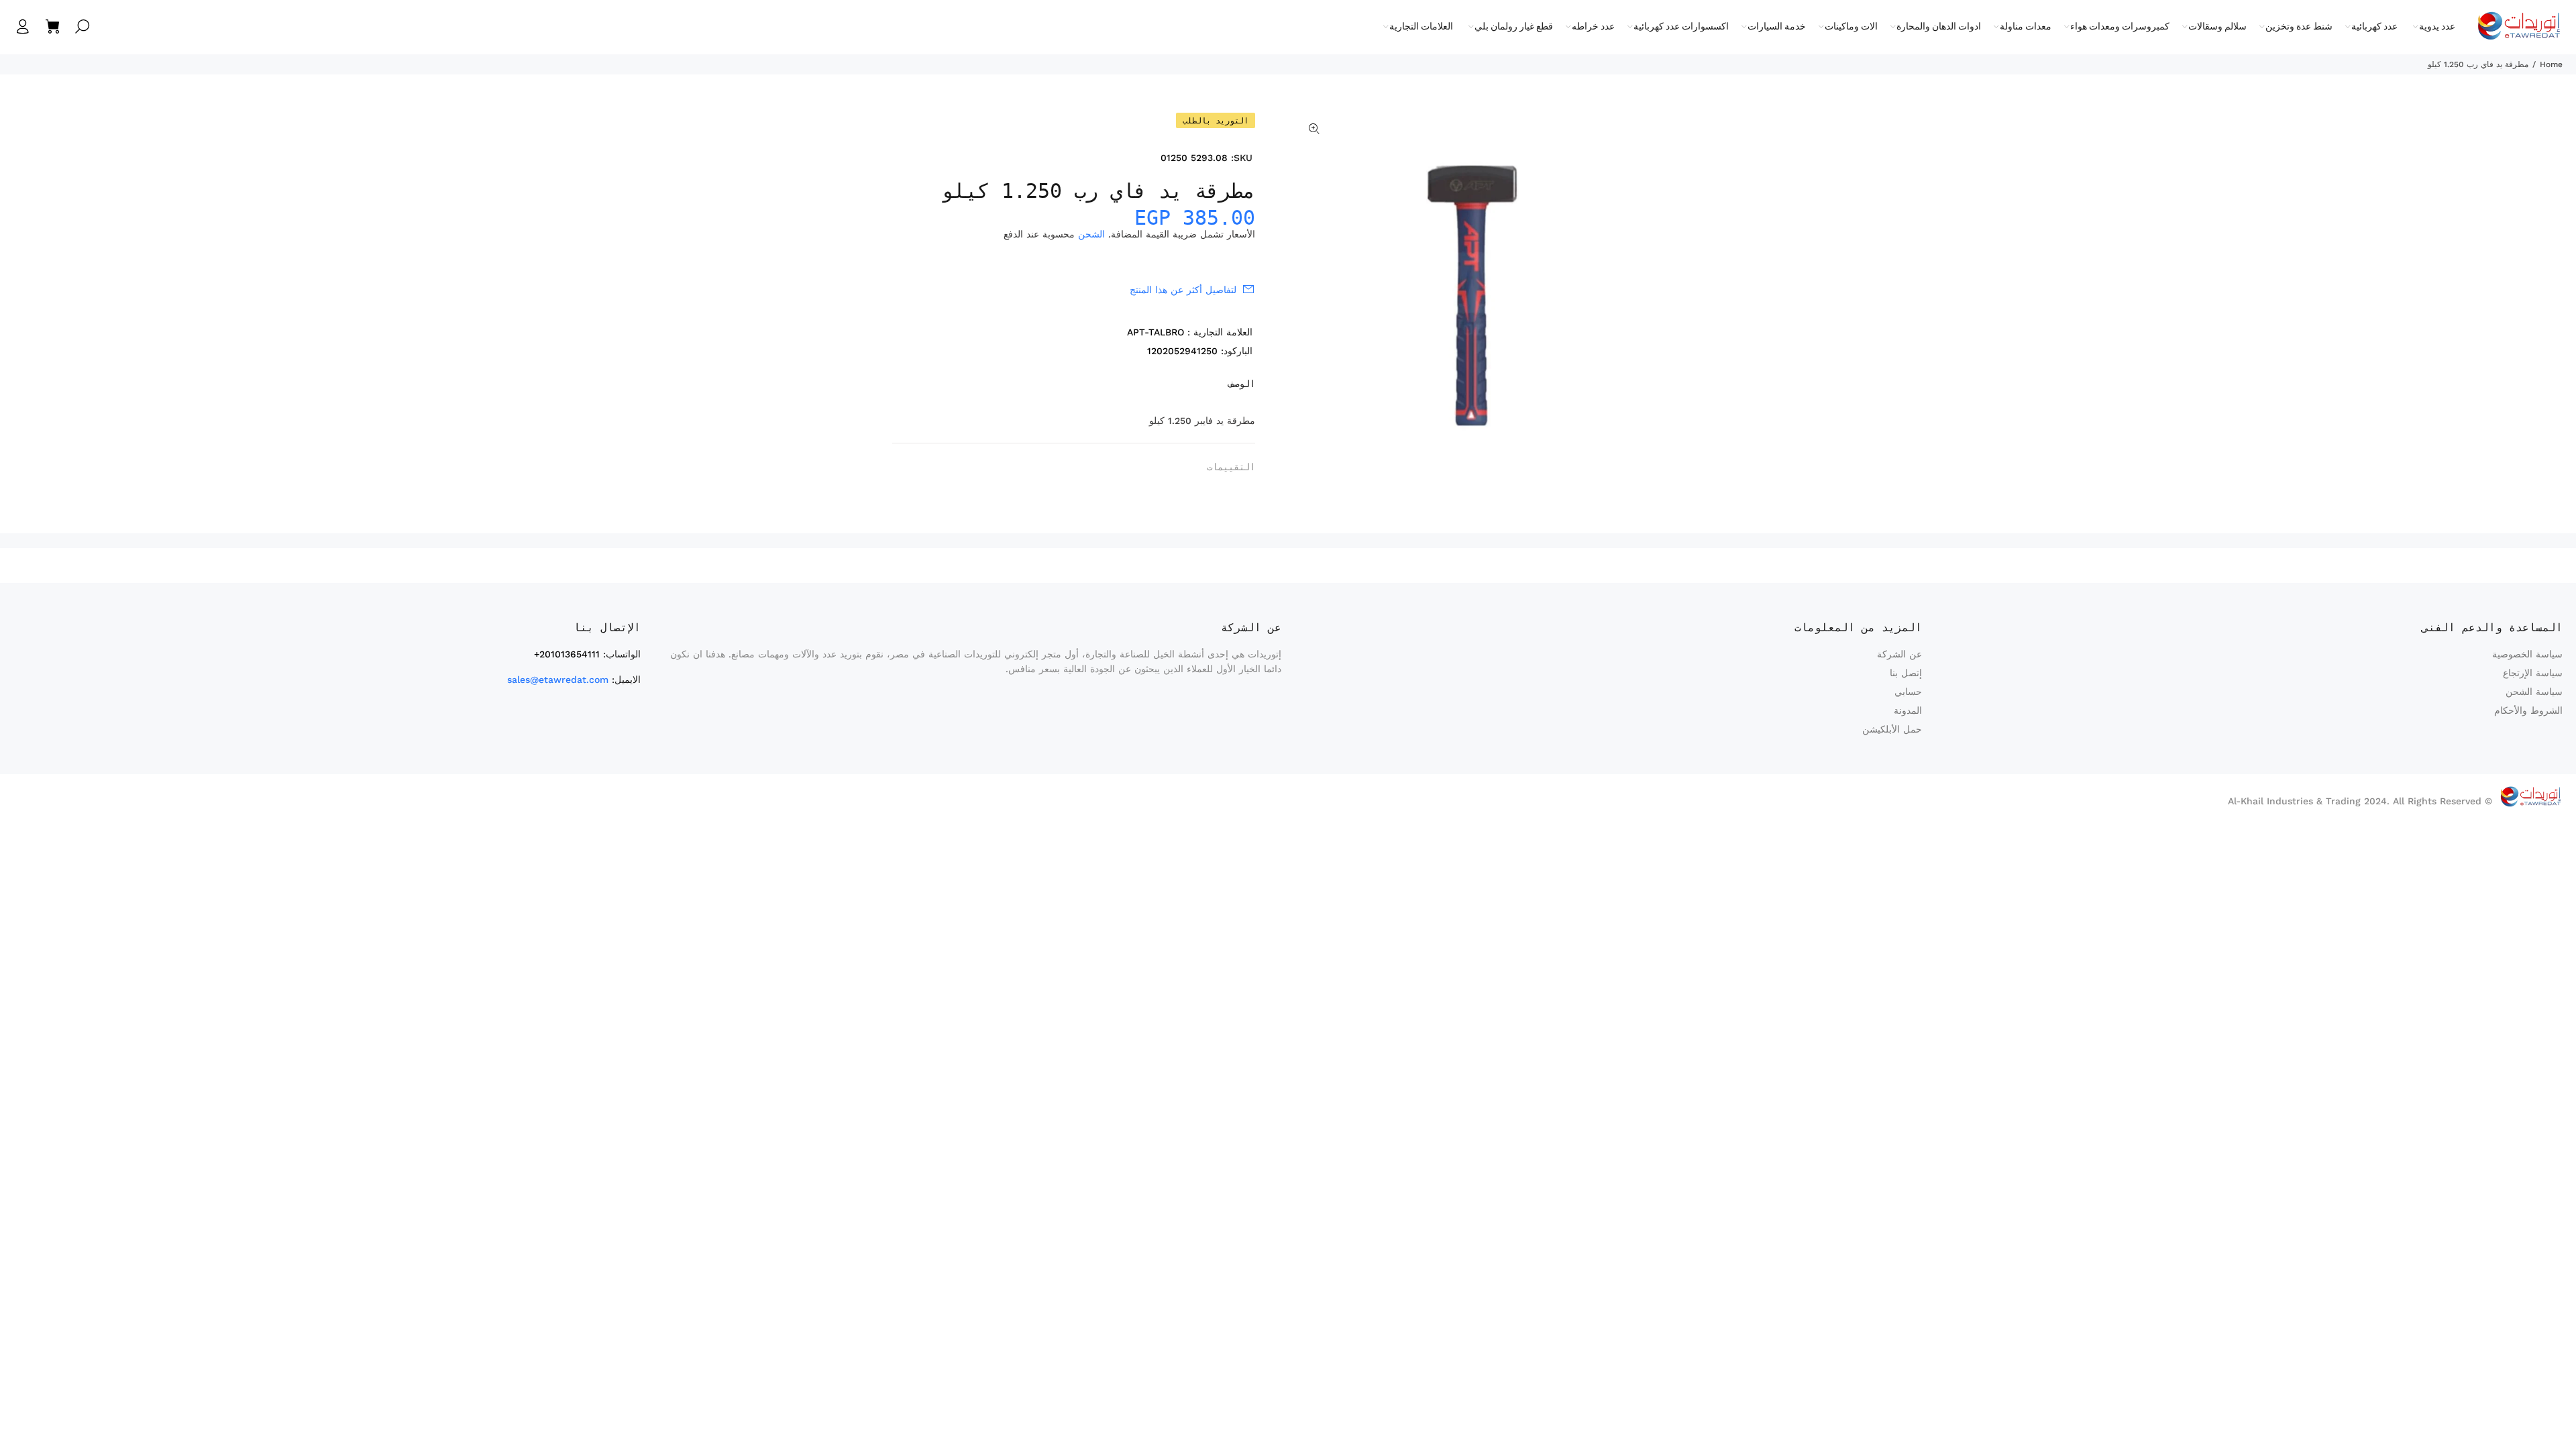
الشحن (1091, 234)
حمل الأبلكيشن (1892, 729)
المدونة (1908, 710)
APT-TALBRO (1156, 332)
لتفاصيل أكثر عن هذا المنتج (1183, 290)
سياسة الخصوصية (2527, 654)
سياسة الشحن (2534, 692)
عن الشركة (1899, 654)
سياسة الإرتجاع (2533, 673)
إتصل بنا (1906, 673)
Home (2551, 64)
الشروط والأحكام (2528, 710)
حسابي (1908, 692)
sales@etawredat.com (558, 680)
